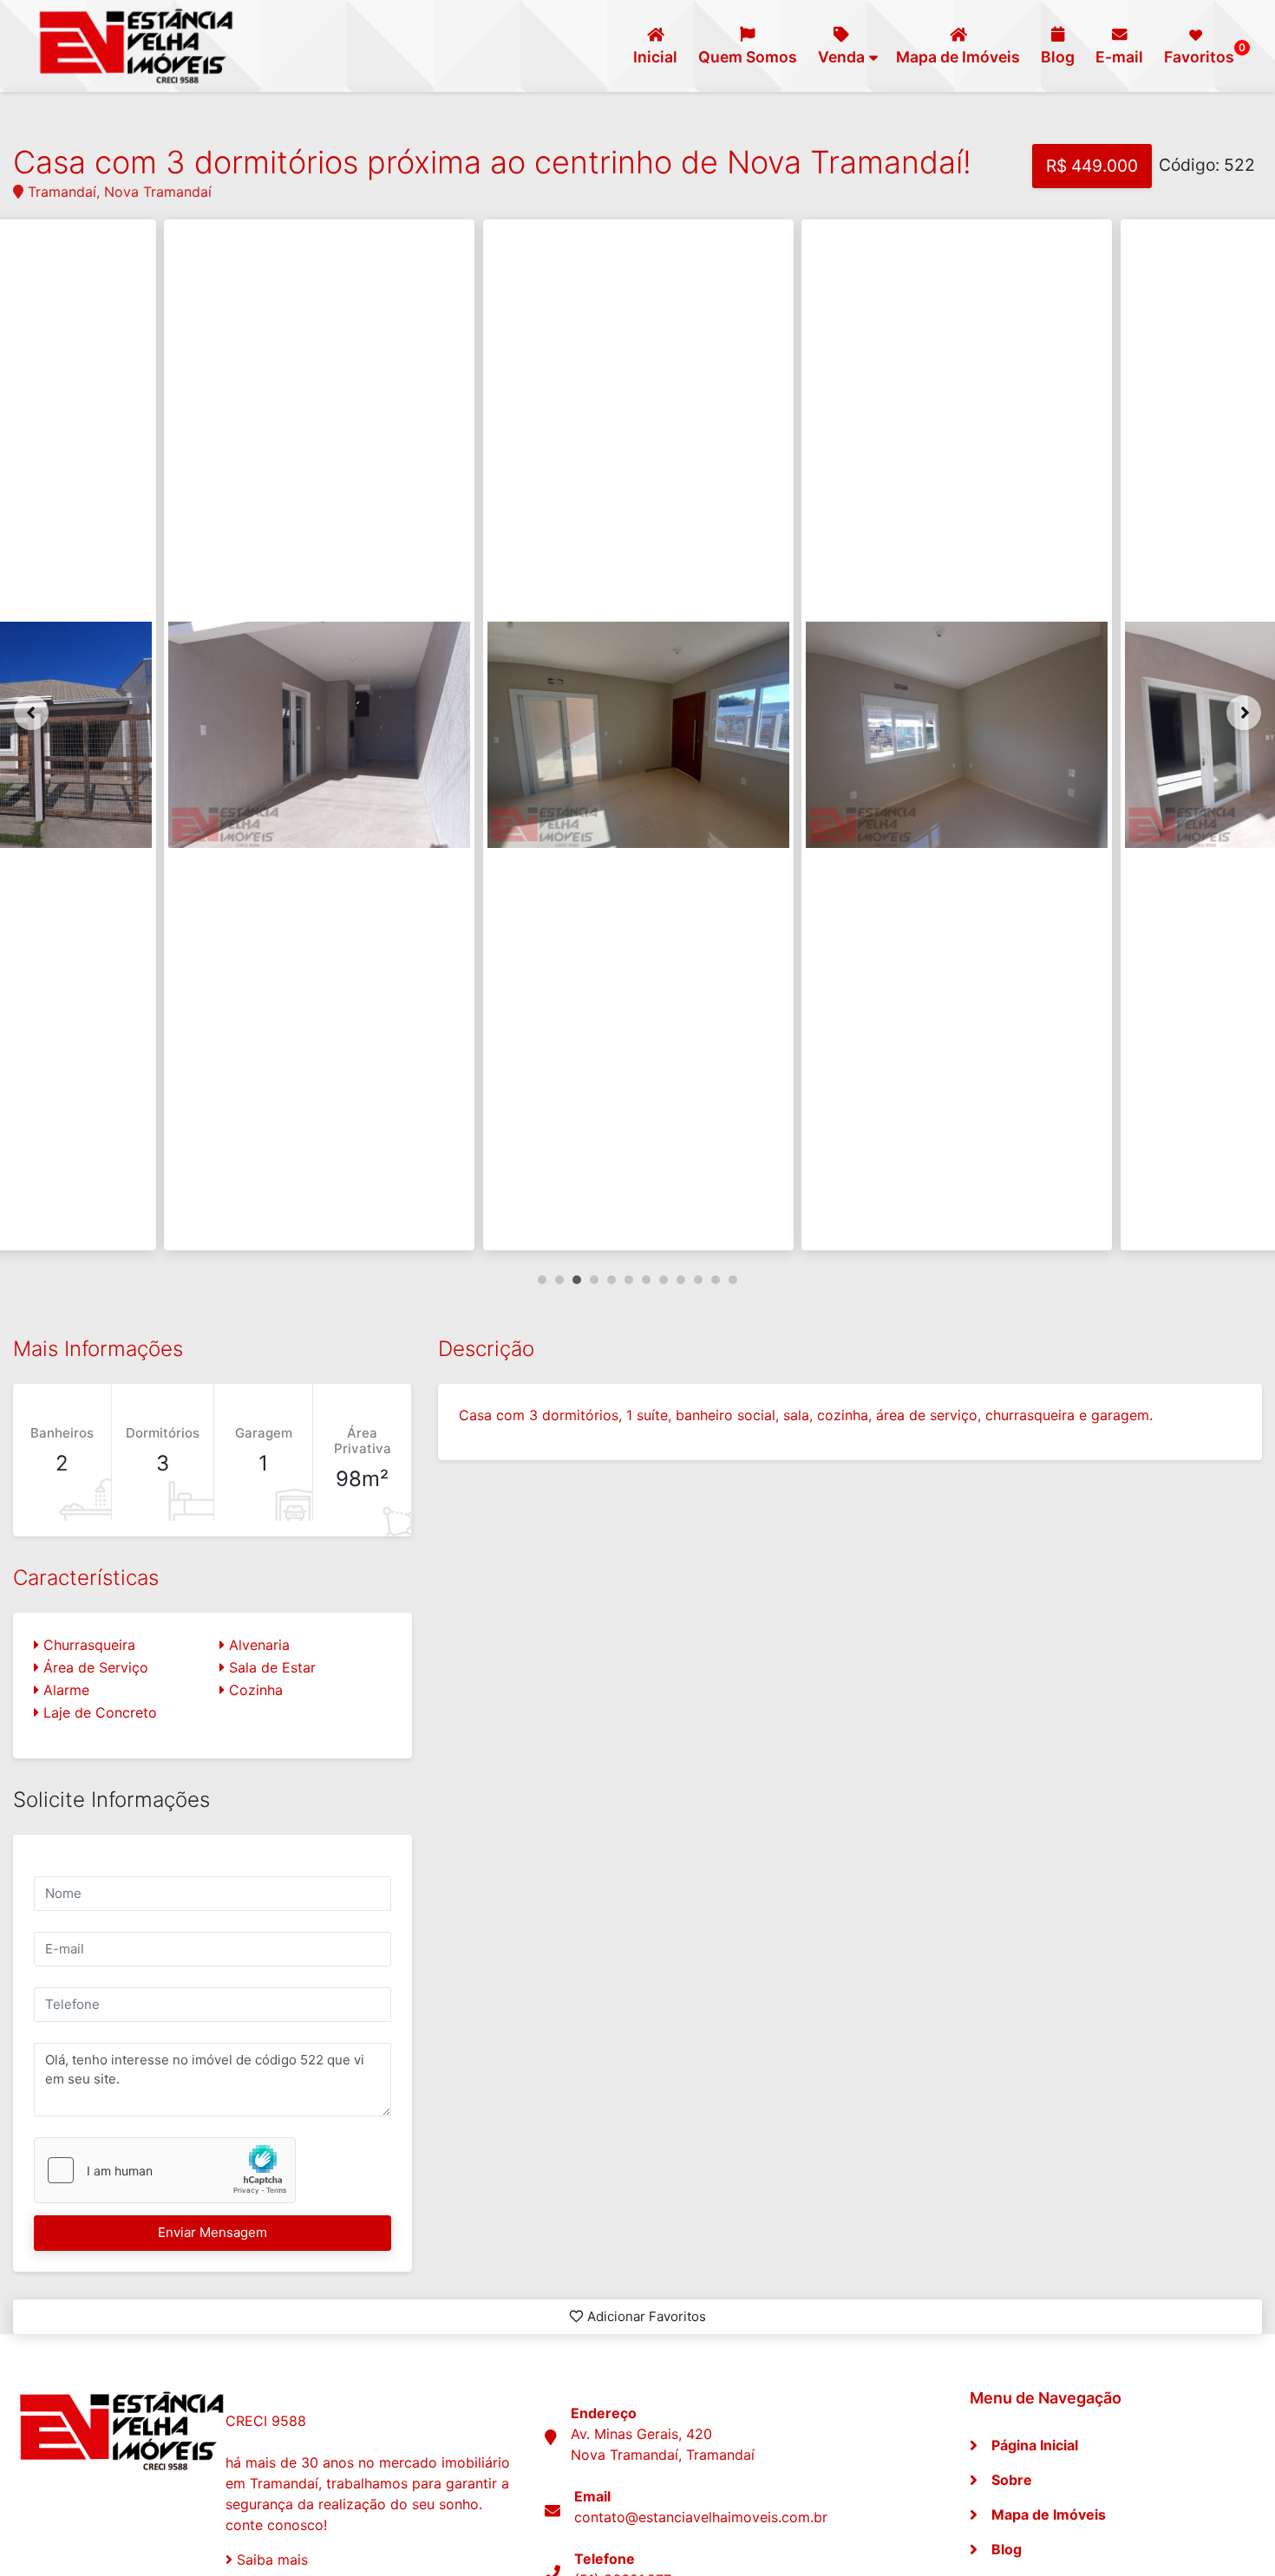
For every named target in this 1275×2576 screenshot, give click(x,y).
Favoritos (1203, 53)
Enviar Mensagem (212, 2232)
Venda (841, 57)
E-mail (1119, 57)
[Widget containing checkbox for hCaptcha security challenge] (165, 2170)
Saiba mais (270, 2560)
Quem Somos (748, 57)
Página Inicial (1035, 2445)
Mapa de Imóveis (958, 57)
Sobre (1012, 2480)
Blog (1058, 57)
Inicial (655, 57)
